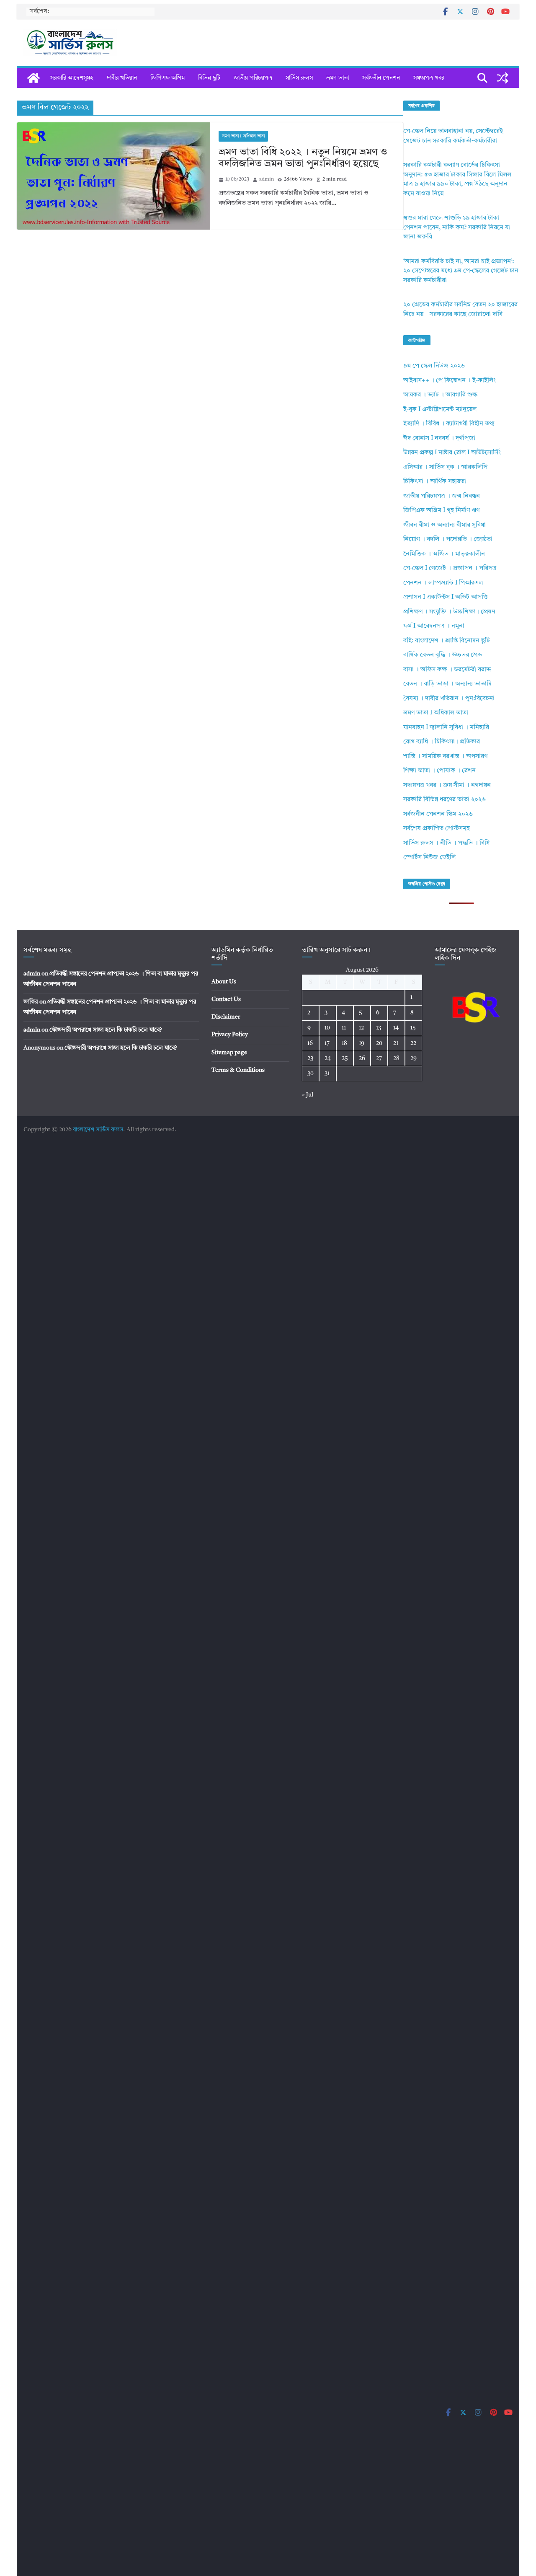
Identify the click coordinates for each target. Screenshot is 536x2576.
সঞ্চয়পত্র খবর (429, 78)
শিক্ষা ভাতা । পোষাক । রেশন (439, 771)
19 (362, 1043)
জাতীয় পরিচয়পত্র (253, 78)
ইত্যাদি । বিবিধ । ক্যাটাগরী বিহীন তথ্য (449, 424)
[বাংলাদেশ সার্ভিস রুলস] (33, 78)
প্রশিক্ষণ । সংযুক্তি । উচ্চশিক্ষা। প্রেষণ (449, 612)
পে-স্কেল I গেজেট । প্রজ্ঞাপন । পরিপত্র (450, 568)
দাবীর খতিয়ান (122, 78)
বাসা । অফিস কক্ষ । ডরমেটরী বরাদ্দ (447, 670)
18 (344, 1043)
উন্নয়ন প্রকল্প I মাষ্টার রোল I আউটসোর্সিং (452, 453)
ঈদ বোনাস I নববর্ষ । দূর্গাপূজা (439, 438)
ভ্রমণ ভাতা (338, 78)
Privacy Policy (230, 1035)
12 (361, 1028)
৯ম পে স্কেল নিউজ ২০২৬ (434, 366)
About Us (224, 982)
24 (328, 1058)
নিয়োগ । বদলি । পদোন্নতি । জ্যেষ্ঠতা (448, 539)
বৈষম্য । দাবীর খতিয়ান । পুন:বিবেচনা (449, 699)
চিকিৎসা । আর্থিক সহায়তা (435, 482)
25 (345, 1058)
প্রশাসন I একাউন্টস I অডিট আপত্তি (446, 597)
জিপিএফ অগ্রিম (167, 78)
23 (310, 1058)
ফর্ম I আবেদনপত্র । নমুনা (434, 626)
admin (267, 179)
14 (396, 1028)
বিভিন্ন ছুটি (209, 78)
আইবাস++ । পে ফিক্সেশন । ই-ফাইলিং (450, 381)
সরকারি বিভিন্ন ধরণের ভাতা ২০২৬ (445, 800)
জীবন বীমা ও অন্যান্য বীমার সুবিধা (445, 525)
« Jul (308, 1095)
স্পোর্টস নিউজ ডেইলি (429, 857)
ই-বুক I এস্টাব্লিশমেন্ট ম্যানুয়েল (440, 410)
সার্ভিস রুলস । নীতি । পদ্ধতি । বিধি (446, 843)
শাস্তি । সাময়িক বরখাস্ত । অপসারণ (445, 757)
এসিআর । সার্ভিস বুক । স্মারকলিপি (445, 467)
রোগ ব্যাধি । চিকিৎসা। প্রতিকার (442, 742)
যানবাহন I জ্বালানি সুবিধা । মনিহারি (446, 728)
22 (413, 1043)
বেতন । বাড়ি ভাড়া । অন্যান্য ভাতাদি (447, 684)
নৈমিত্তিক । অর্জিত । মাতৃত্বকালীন (444, 554)
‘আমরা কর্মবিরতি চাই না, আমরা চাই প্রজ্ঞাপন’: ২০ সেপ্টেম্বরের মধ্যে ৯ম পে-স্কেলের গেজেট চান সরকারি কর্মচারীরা (461, 271)
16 (310, 1043)
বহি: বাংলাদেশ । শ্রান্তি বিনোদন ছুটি (447, 641)
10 (327, 1028)
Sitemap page (229, 1053)
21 (396, 1043)
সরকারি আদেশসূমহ (72, 78)
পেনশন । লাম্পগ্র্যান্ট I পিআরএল (443, 583)
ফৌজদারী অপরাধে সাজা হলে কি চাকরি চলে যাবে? (106, 1030)
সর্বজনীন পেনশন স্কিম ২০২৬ (438, 814)
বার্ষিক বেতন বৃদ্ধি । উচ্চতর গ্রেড (443, 655)
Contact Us (226, 999)
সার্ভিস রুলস (299, 78)
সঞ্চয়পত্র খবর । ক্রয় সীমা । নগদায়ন (447, 785)
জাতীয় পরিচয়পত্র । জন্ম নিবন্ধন (442, 496)
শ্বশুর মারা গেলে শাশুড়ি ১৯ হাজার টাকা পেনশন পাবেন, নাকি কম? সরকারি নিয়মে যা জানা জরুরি (457, 228)
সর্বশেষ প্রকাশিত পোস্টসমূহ (437, 829)
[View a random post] (502, 78)
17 (327, 1043)
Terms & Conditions (238, 1070)
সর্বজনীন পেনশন (381, 78)
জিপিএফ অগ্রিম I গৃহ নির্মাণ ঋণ (441, 511)
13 (379, 1028)
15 (413, 1028)
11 (344, 1028)
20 (379, 1043)
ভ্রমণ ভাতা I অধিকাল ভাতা (243, 136)
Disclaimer (226, 1017)
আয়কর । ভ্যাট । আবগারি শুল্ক (440, 395)
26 (362, 1058)
